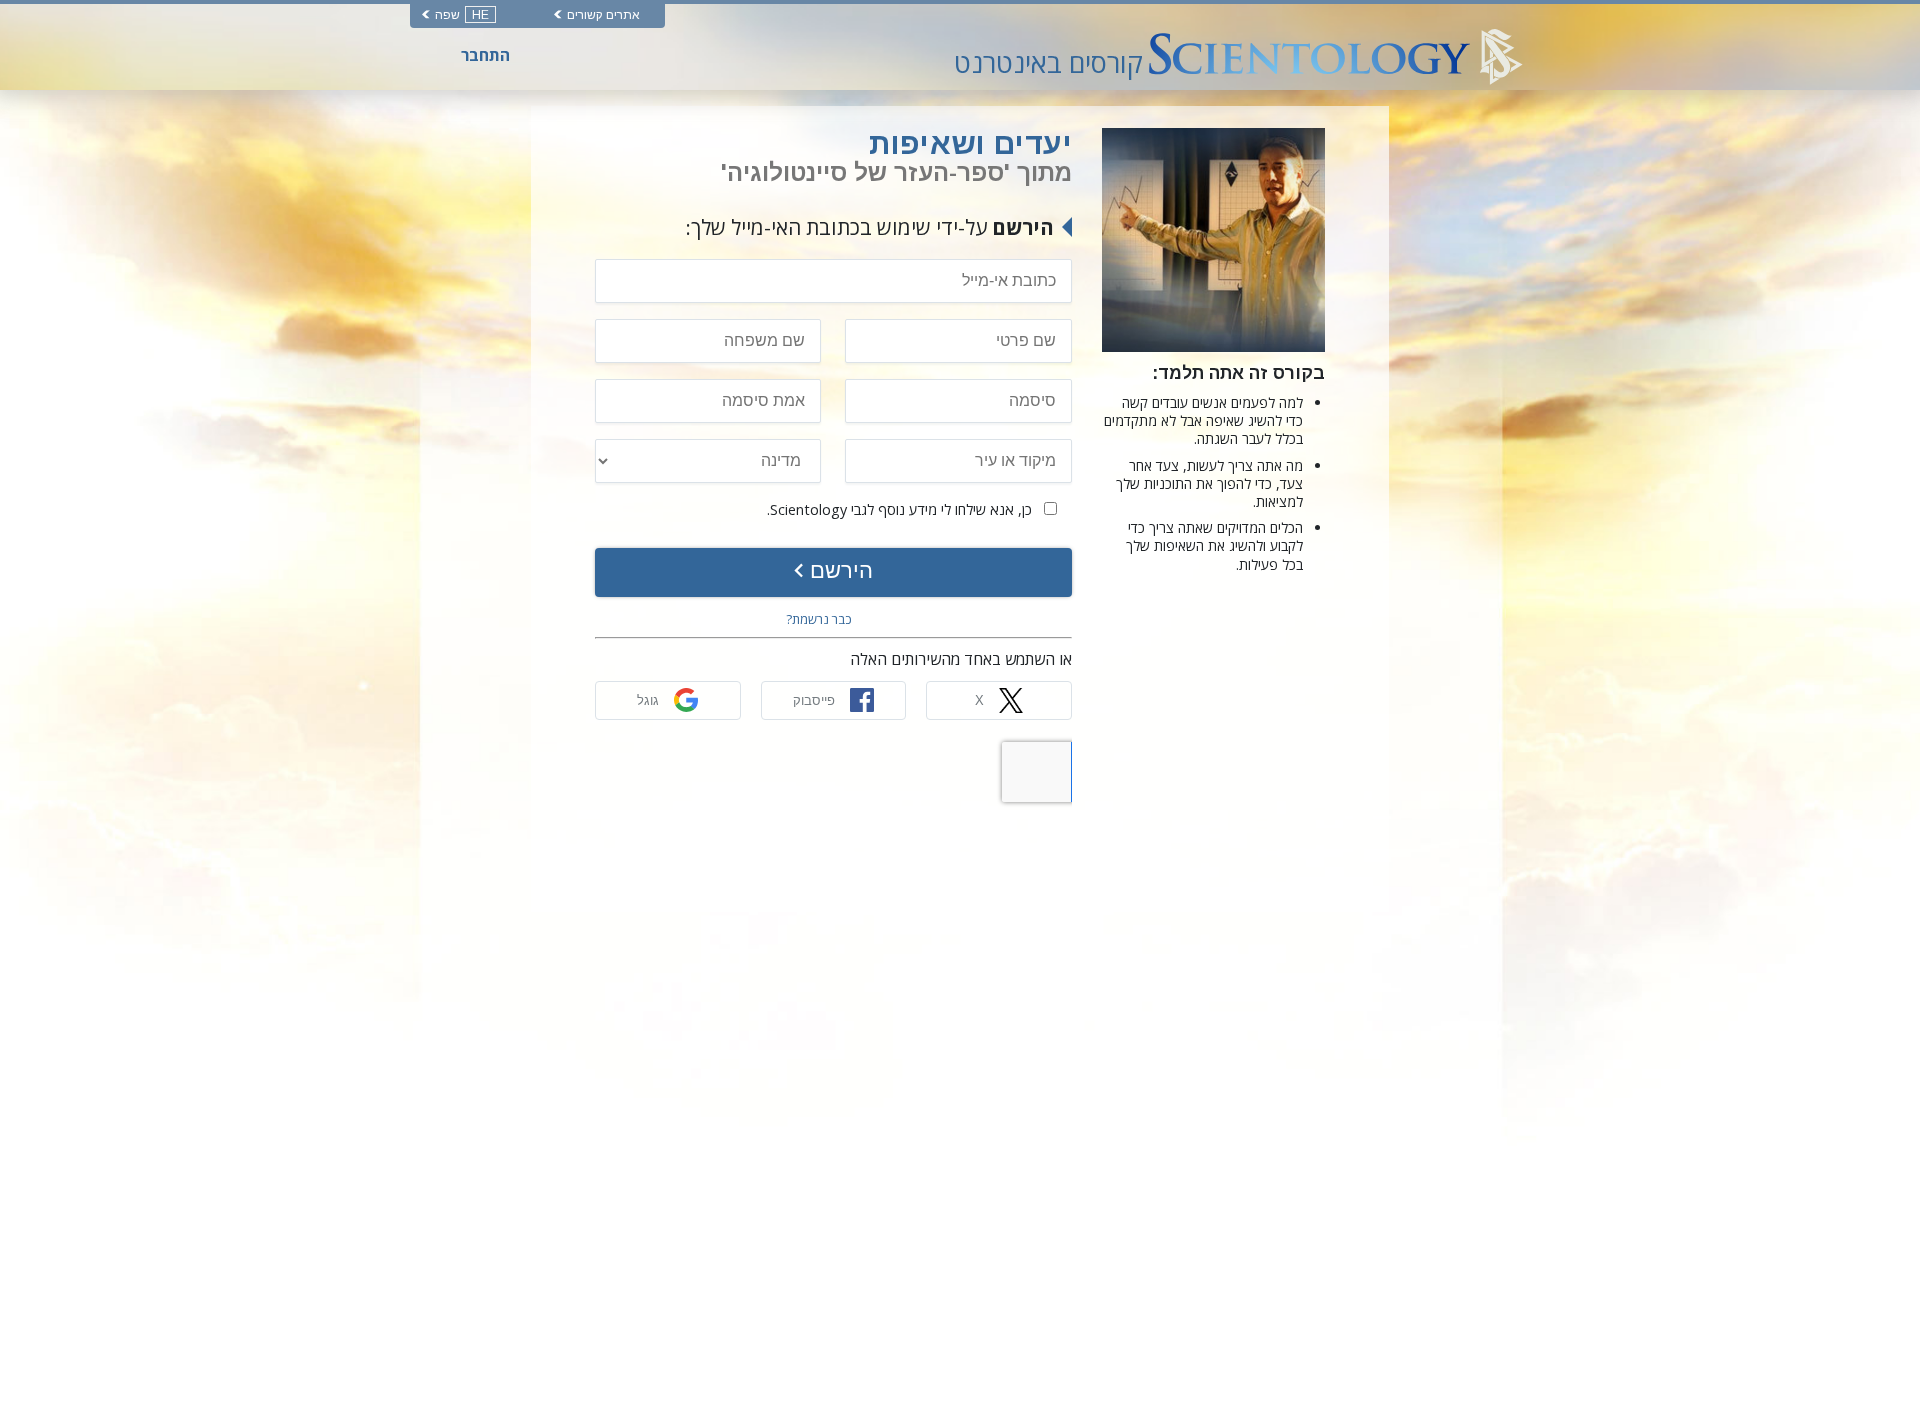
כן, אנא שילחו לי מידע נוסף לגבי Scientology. (901, 509)
